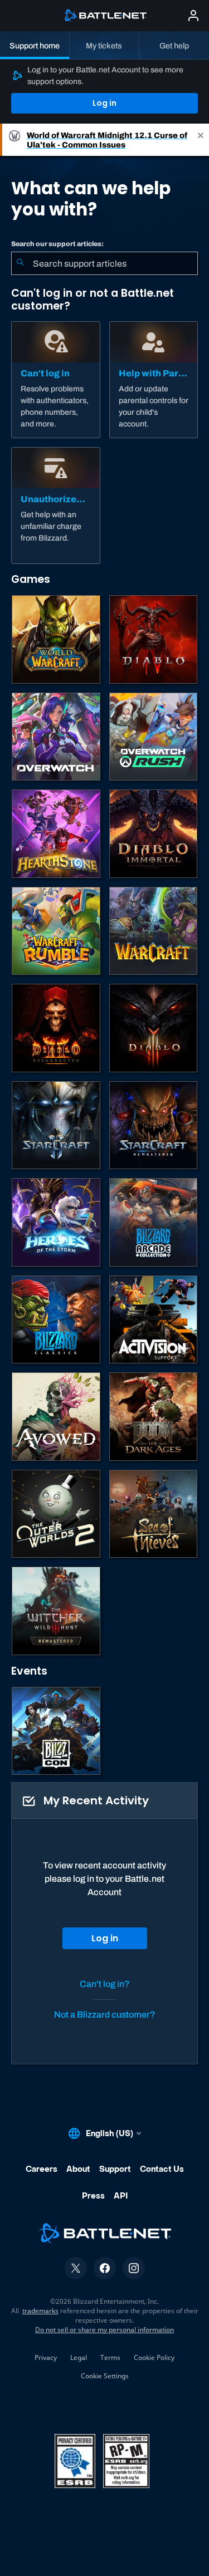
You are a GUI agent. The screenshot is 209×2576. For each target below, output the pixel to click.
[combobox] (104, 263)
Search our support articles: (57, 244)
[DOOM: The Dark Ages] (154, 1417)
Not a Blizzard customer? (105, 2015)
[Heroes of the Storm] (56, 1222)
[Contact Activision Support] (154, 1320)
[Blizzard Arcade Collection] (154, 1222)
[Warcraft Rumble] (56, 931)
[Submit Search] (20, 263)
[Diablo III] (154, 1028)
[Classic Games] (56, 1320)
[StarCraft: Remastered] (154, 1125)
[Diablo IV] (154, 639)
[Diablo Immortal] (154, 834)
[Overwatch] (56, 737)
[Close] (201, 140)
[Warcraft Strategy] (154, 931)
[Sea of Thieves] (154, 1514)
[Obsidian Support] (56, 1417)
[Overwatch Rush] (154, 737)
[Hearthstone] (56, 834)
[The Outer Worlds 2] (56, 1514)
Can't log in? (105, 1984)
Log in (104, 103)
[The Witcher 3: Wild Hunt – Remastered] (56, 1611)
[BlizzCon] (56, 1731)
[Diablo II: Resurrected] (56, 1028)
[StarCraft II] (56, 1125)
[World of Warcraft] (56, 639)
